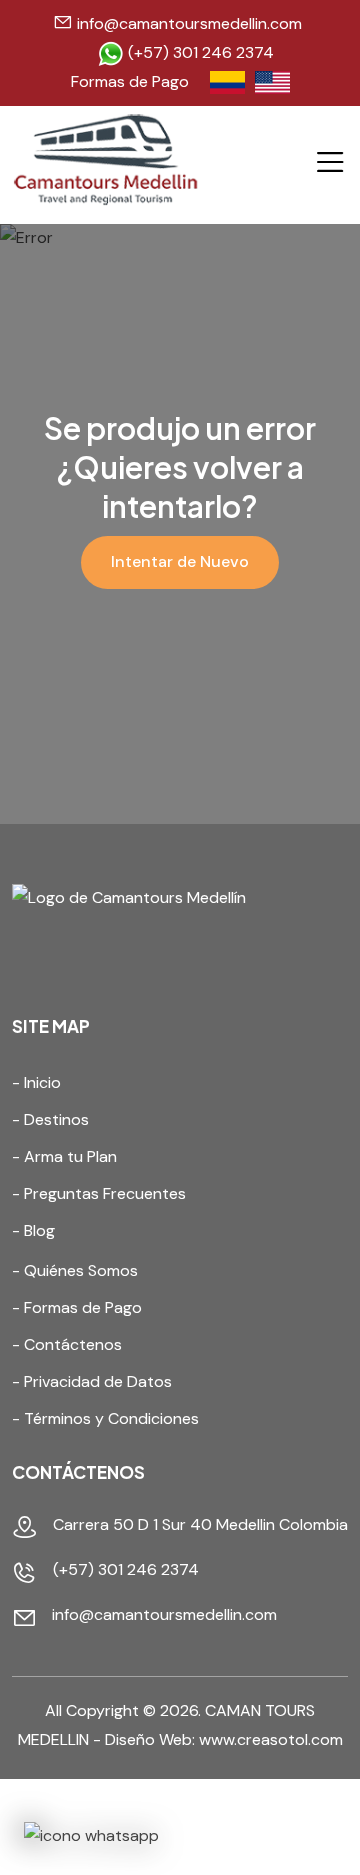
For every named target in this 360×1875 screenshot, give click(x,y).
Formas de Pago (130, 81)
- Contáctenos (67, 1344)
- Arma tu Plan (64, 1156)
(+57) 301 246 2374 (199, 52)
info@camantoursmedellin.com (189, 23)
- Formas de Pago (77, 1307)
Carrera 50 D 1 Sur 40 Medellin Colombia (200, 1524)
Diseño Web (148, 1739)
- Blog (33, 1230)
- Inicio (36, 1082)
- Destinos (50, 1119)
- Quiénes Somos (75, 1270)
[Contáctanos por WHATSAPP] (91, 1836)
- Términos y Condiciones (105, 1418)
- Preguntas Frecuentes (99, 1193)
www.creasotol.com (271, 1739)
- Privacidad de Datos (92, 1381)
